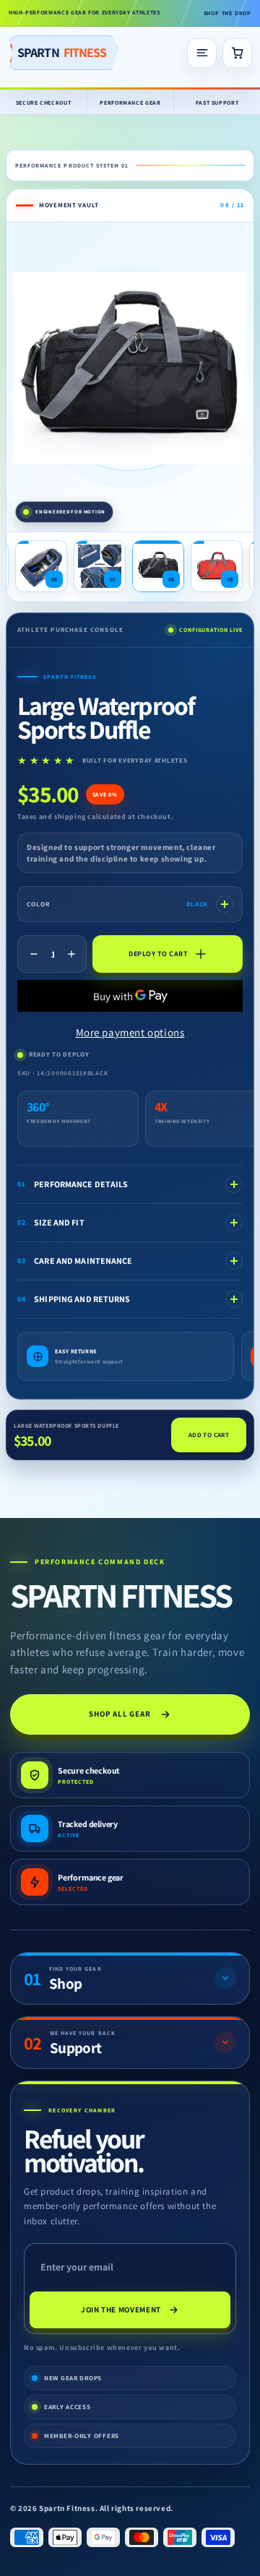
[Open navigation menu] (202, 53)
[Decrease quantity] (34, 954)
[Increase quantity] (71, 954)
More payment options (130, 1032)
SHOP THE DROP (227, 13)
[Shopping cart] (237, 53)
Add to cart (209, 1435)
